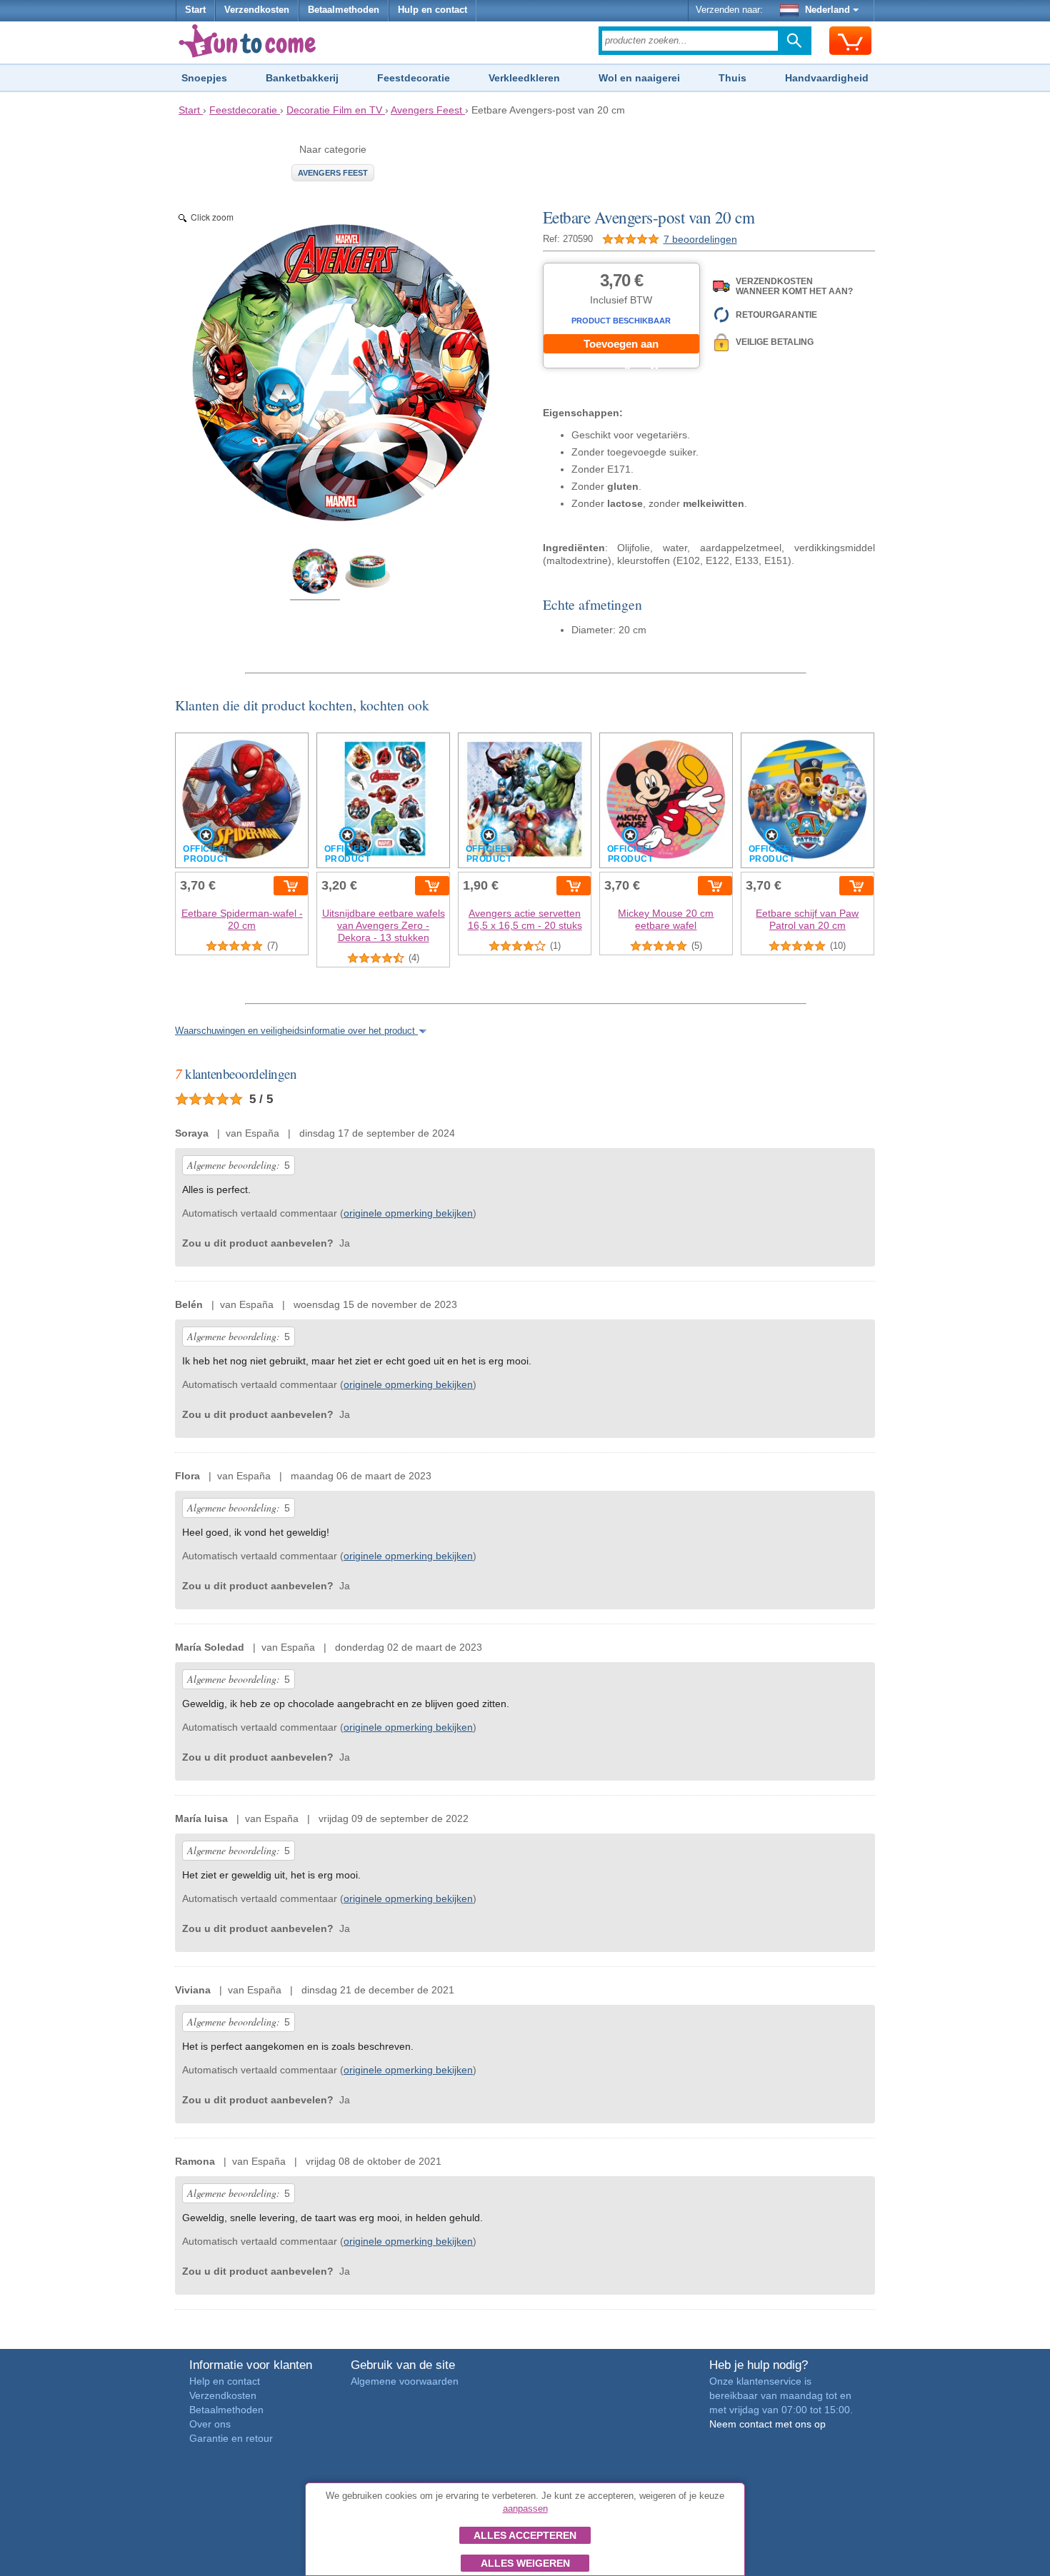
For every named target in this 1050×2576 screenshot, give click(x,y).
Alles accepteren (525, 2535)
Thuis (732, 78)
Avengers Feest (333, 173)
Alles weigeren (525, 2563)
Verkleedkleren (524, 78)
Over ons (210, 2424)
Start (195, 10)
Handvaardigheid (827, 78)
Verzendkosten (257, 10)
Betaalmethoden (344, 10)
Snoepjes (204, 78)
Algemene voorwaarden (405, 2381)
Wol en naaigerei (639, 78)
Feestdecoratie (414, 78)
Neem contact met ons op (767, 2424)
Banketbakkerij (302, 78)
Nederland (827, 10)
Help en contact (225, 2381)
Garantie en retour (231, 2438)
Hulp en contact (432, 10)
